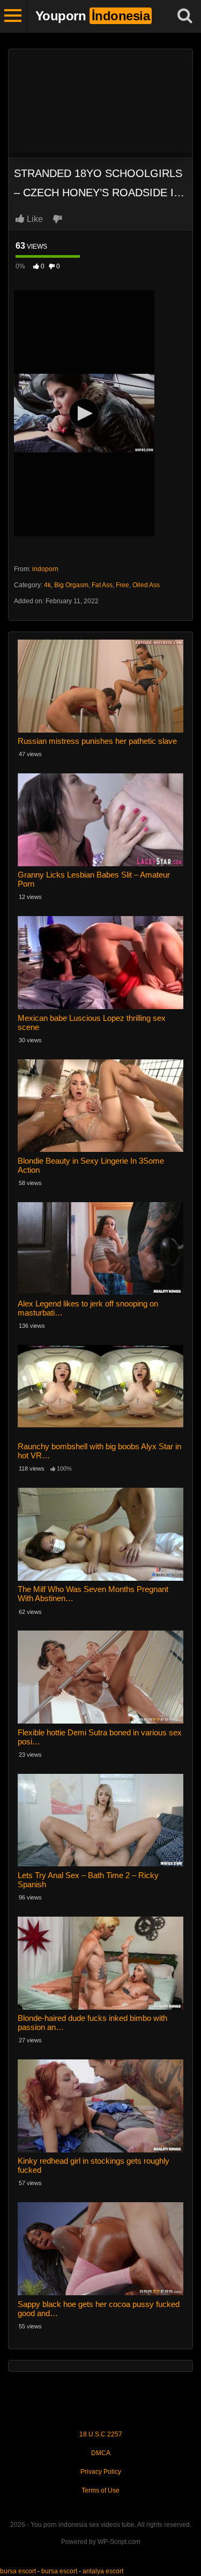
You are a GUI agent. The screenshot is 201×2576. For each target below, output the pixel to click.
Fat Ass (102, 585)
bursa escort (18, 2571)
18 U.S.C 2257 (101, 2434)
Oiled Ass (146, 585)
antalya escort (103, 2571)
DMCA (101, 2453)
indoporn (45, 569)
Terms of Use (100, 2490)
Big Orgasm (71, 585)
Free (122, 585)
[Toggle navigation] (13, 16)
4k (47, 585)
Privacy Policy (101, 2472)
